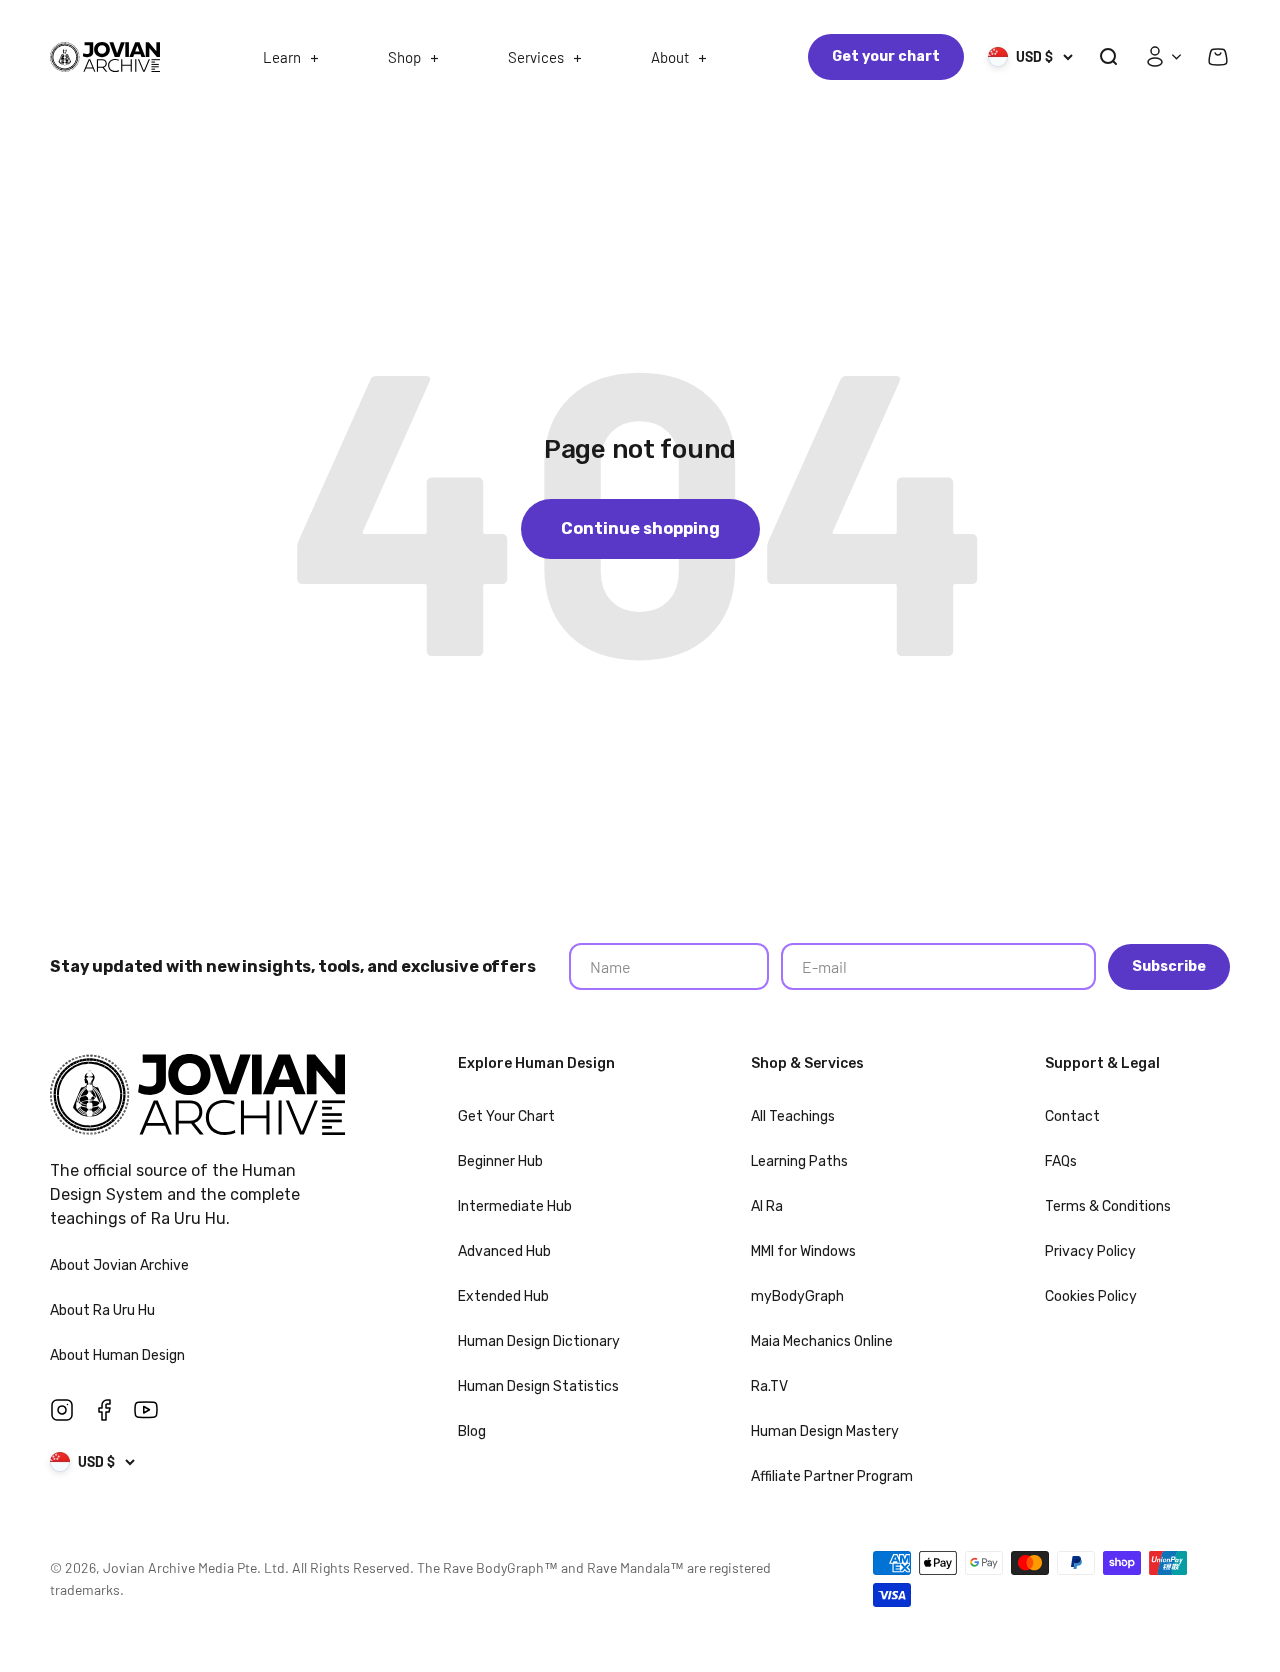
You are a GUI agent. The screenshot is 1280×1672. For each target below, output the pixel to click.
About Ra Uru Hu (104, 1310)
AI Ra (767, 1206)
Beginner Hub (500, 1161)
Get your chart (886, 56)
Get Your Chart (506, 1116)
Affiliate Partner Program (832, 1476)
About (670, 57)
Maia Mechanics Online (822, 1341)
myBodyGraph (797, 1296)
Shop (404, 57)
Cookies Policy (1091, 1296)
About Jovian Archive (121, 1265)
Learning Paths (799, 1161)
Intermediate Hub (515, 1206)
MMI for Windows (803, 1251)
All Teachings (793, 1116)
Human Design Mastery (825, 1431)
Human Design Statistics (538, 1386)
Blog (472, 1431)
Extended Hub (503, 1296)
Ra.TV (769, 1386)
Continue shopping (640, 528)
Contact (1072, 1116)
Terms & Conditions (1108, 1206)
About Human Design (119, 1355)
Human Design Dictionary (539, 1341)
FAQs (1061, 1161)
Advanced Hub (504, 1251)
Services (536, 57)
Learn (282, 57)
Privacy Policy (1090, 1251)
